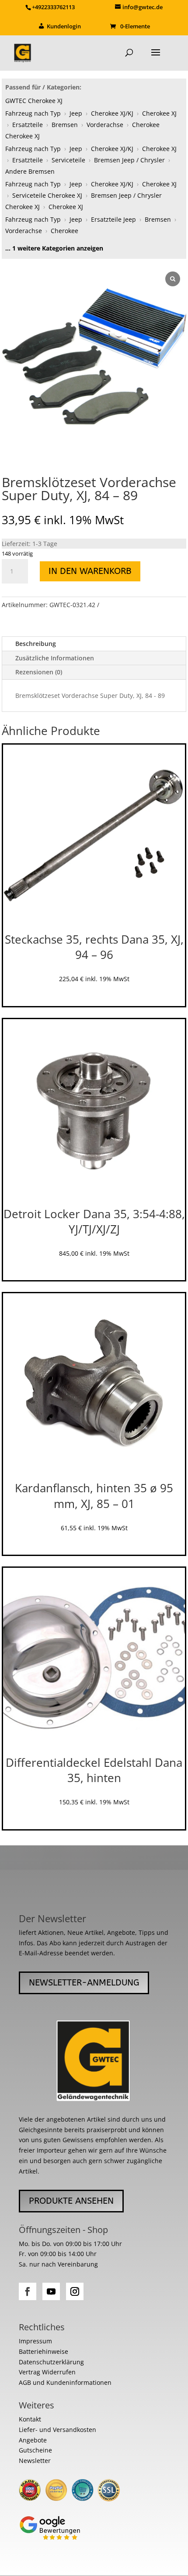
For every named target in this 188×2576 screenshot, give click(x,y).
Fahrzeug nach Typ (33, 113)
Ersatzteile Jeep (113, 219)
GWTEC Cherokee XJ (34, 101)
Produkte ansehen (71, 2201)
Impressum (35, 2341)
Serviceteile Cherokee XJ (47, 195)
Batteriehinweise (44, 2351)
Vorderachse (105, 125)
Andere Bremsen (30, 171)
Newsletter (35, 2461)
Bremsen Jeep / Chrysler (129, 160)
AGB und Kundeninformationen (65, 2382)
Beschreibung (36, 644)
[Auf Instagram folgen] (75, 2291)
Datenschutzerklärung (51, 2362)
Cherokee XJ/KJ (112, 113)
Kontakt (30, 2419)
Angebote (33, 2440)
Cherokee (64, 231)
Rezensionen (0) (39, 672)
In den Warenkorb (90, 571)
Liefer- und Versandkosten (57, 2430)
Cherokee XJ (159, 113)
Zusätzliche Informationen (55, 658)
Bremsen (65, 125)
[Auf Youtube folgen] (51, 2291)
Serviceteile (68, 160)
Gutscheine (35, 2450)
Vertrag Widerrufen (47, 2372)
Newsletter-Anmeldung (84, 1983)
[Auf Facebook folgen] (28, 2291)
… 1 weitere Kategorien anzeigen (54, 248)
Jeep (76, 113)
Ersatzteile (28, 125)
